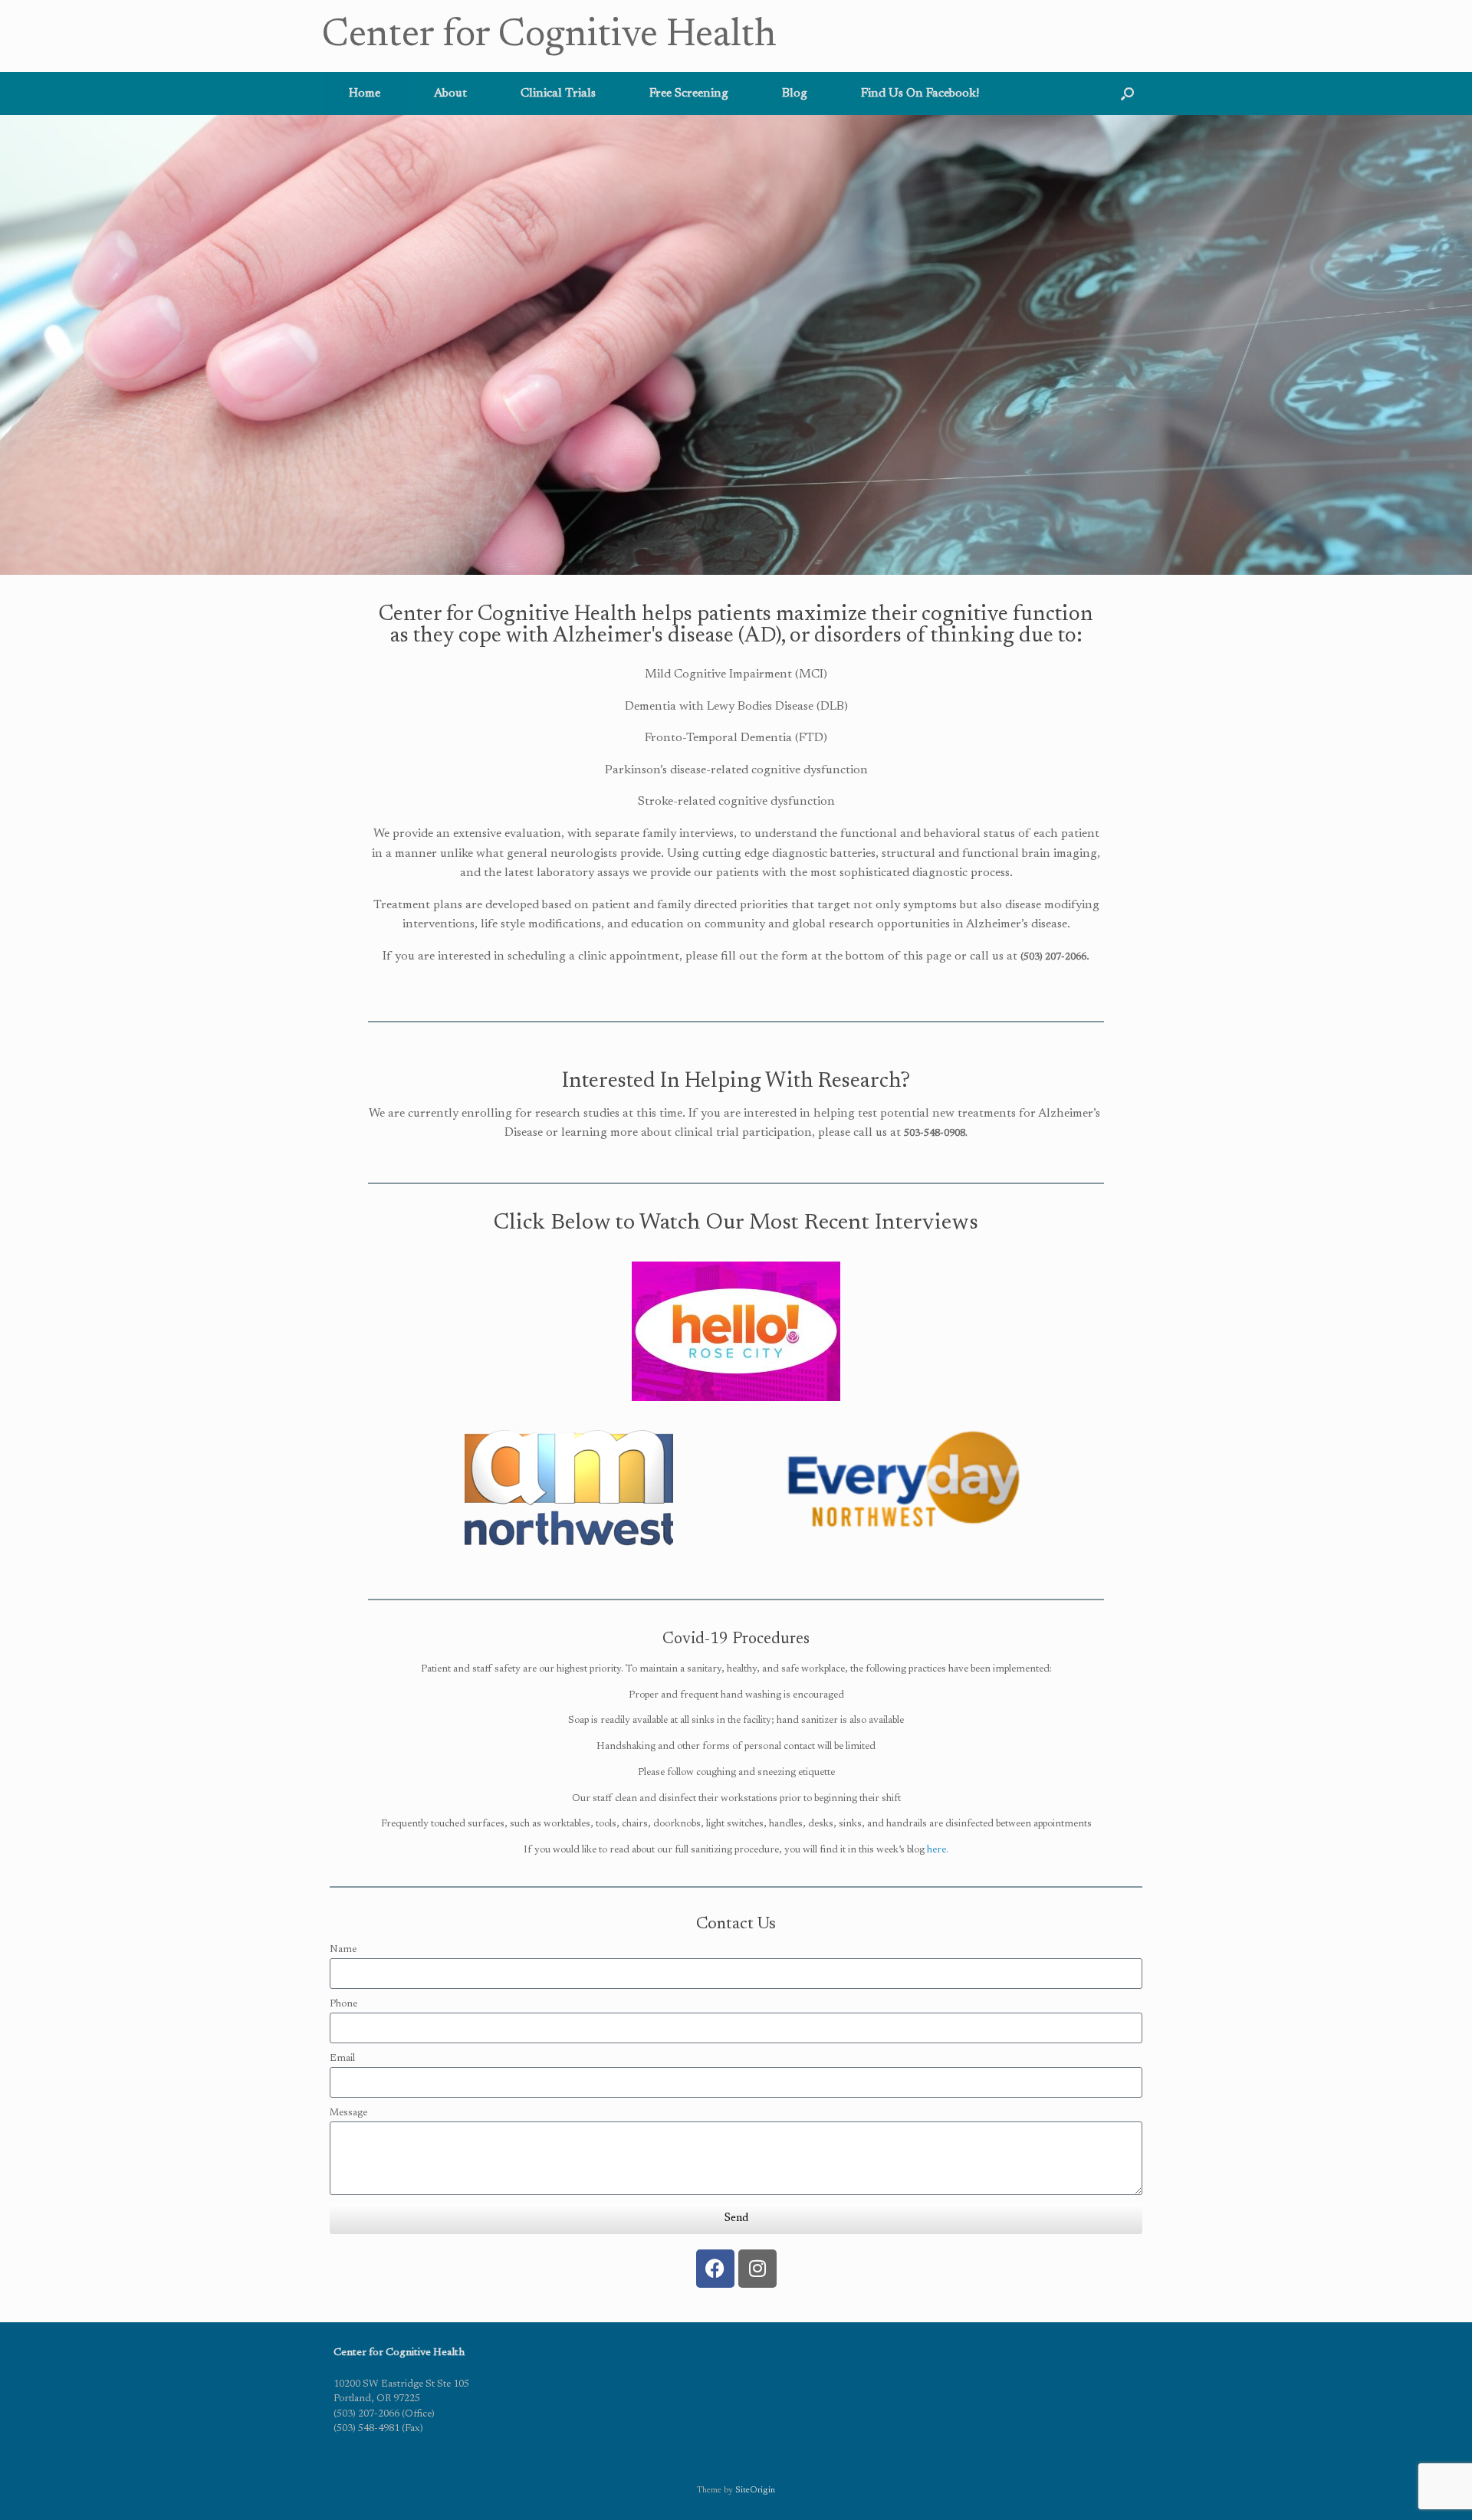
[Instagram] (757, 2269)
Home (365, 94)
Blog (795, 94)
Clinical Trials (558, 94)
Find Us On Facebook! (920, 94)
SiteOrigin (755, 2490)
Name (343, 1949)
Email (342, 2058)
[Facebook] (715, 2269)
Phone (343, 2004)
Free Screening (689, 94)
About (450, 94)
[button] (1127, 94)
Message (348, 2113)
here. (938, 1850)
